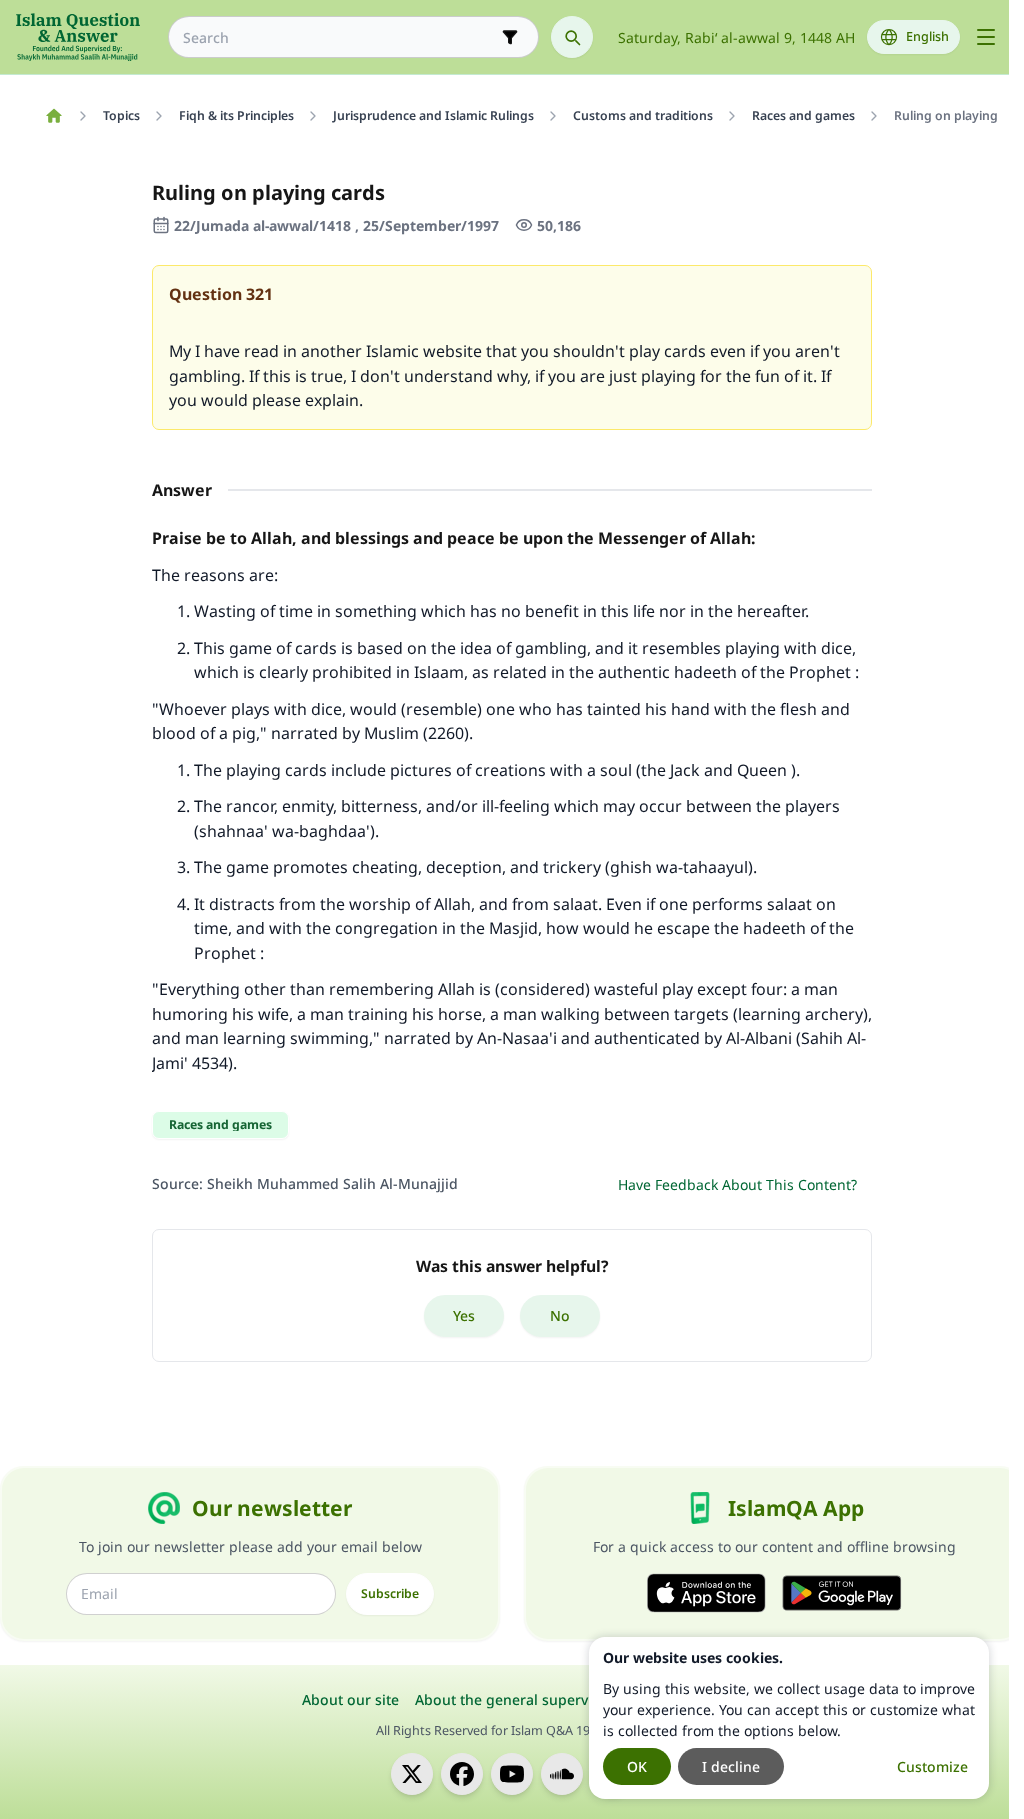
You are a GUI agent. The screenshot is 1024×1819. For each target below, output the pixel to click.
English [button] (927, 36)
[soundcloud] (562, 1774)
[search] (572, 37)
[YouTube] (512, 1774)
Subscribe (390, 1593)
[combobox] (339, 37)
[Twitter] (412, 1774)
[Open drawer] (986, 37)
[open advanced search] (510, 37)
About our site (350, 1699)
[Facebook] (462, 1774)
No (560, 1315)
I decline (731, 1766)
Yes (464, 1315)
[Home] (53, 116)
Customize (932, 1766)
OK (637, 1766)
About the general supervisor (514, 1699)
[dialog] (789, 1718)
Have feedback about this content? (737, 1184)
